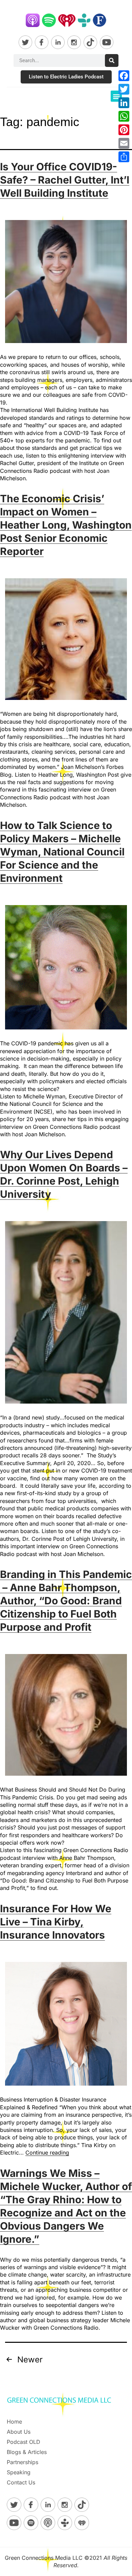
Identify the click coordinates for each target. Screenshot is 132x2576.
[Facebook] (124, 76)
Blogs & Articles (27, 2452)
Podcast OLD (24, 2442)
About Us (19, 2432)
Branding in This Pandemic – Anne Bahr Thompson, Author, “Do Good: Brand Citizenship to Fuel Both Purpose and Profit (66, 1601)
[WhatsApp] (124, 116)
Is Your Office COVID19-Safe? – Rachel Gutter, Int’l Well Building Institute (65, 180)
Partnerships (23, 2462)
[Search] (112, 60)
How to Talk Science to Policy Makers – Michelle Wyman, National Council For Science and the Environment (62, 852)
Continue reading (47, 2153)
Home (14, 2422)
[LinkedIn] (124, 103)
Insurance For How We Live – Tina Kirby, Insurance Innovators (56, 1922)
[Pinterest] (124, 130)
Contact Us (21, 2482)
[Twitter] (124, 89)
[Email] (124, 143)
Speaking (19, 2472)
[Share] (124, 157)
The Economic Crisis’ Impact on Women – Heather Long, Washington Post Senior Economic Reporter (66, 525)
